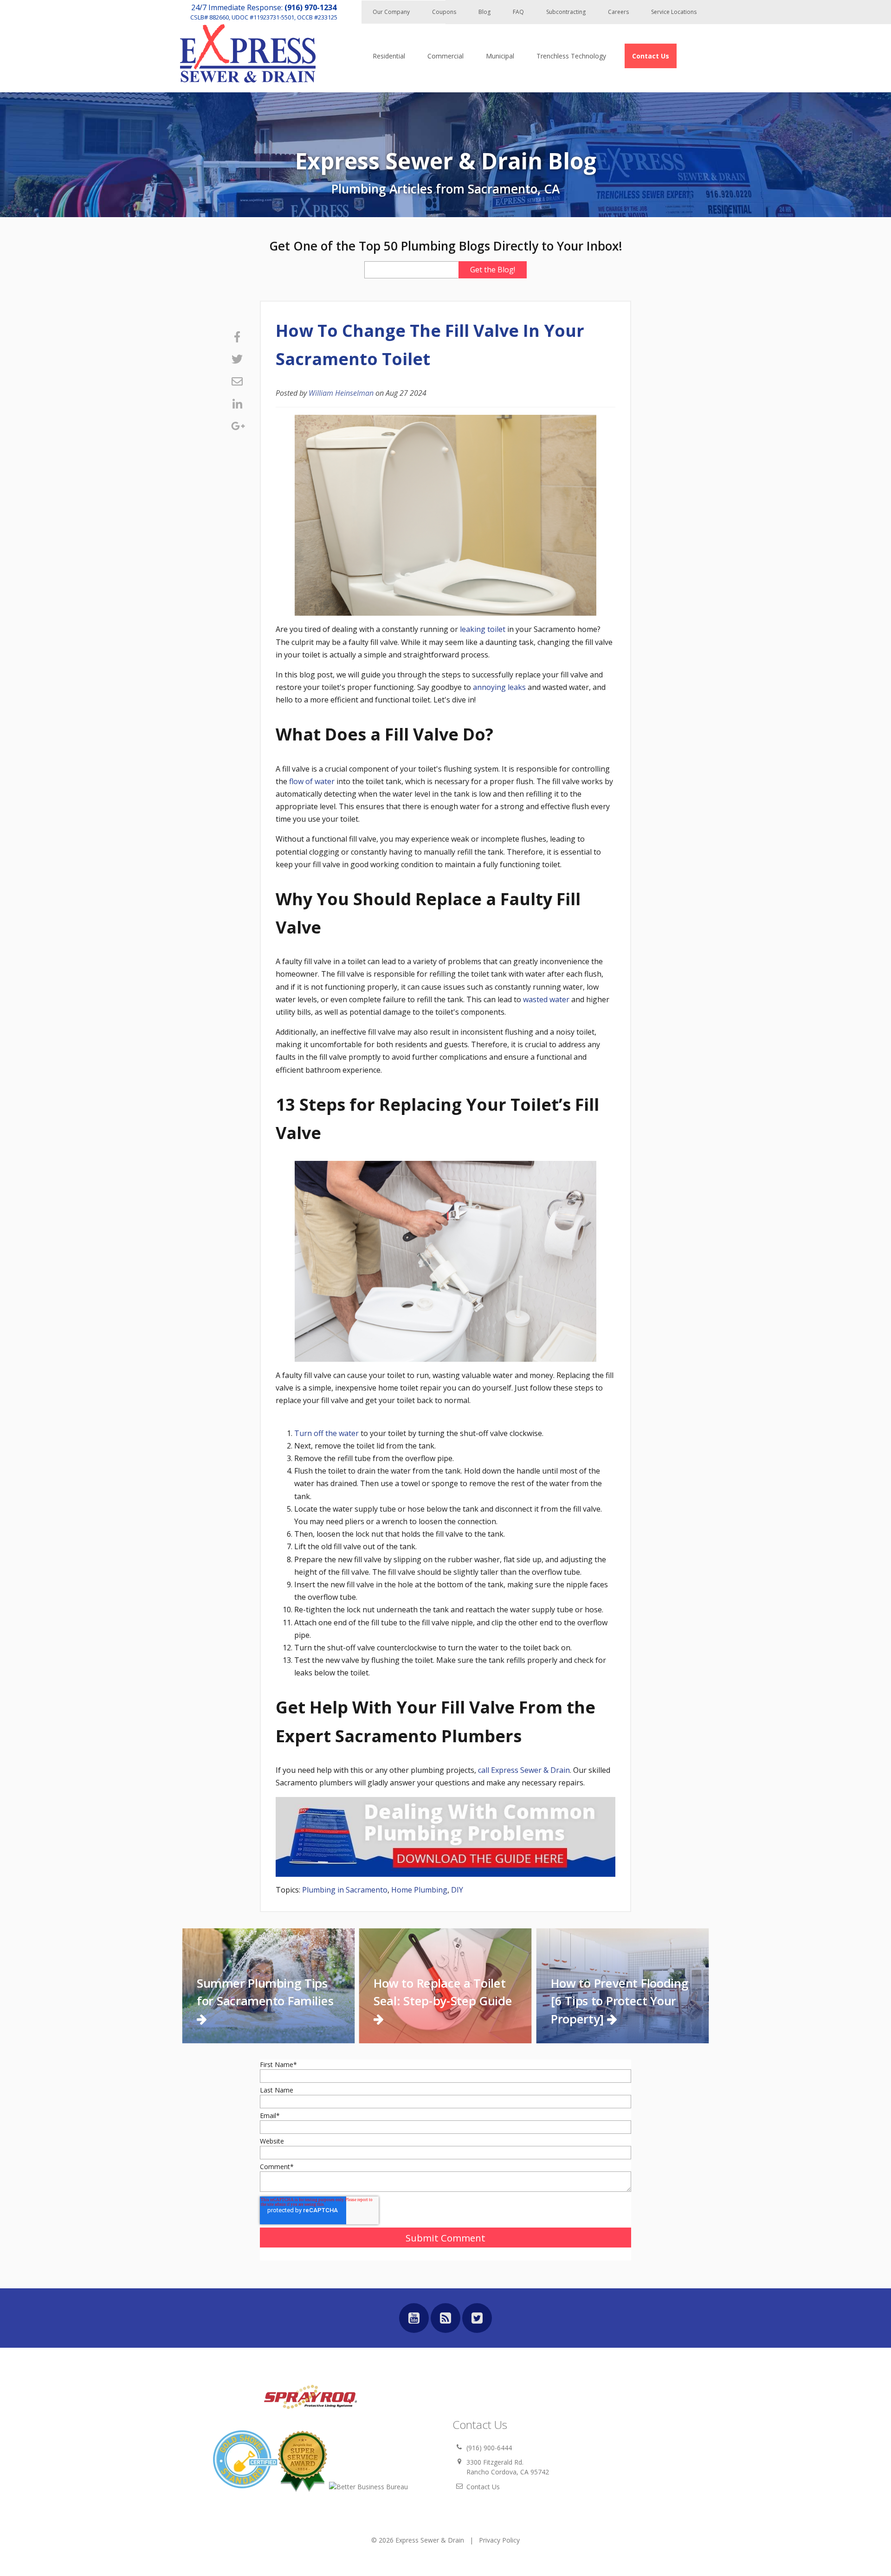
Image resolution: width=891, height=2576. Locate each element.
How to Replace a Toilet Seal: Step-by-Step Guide (443, 1992)
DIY (457, 1890)
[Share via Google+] (237, 426)
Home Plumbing (419, 1890)
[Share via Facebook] (237, 337)
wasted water (546, 999)
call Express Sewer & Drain (523, 1770)
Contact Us (483, 2487)
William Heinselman (341, 393)
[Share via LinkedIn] (237, 404)
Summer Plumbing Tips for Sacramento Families (265, 1992)
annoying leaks (499, 687)
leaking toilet (483, 629)
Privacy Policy (499, 2540)
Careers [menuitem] (618, 12)
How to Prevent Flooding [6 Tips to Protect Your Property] (620, 2001)
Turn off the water (326, 1433)
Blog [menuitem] (484, 12)
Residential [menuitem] (389, 56)
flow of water (312, 781)
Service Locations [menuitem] (674, 12)
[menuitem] (651, 56)
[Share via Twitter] (237, 359)
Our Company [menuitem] (391, 12)
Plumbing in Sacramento (345, 1890)
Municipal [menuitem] (500, 56)
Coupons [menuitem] (444, 12)
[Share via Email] (237, 381)
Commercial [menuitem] (445, 56)
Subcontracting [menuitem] (566, 12)
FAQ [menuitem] (518, 12)
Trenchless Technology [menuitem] (571, 56)
